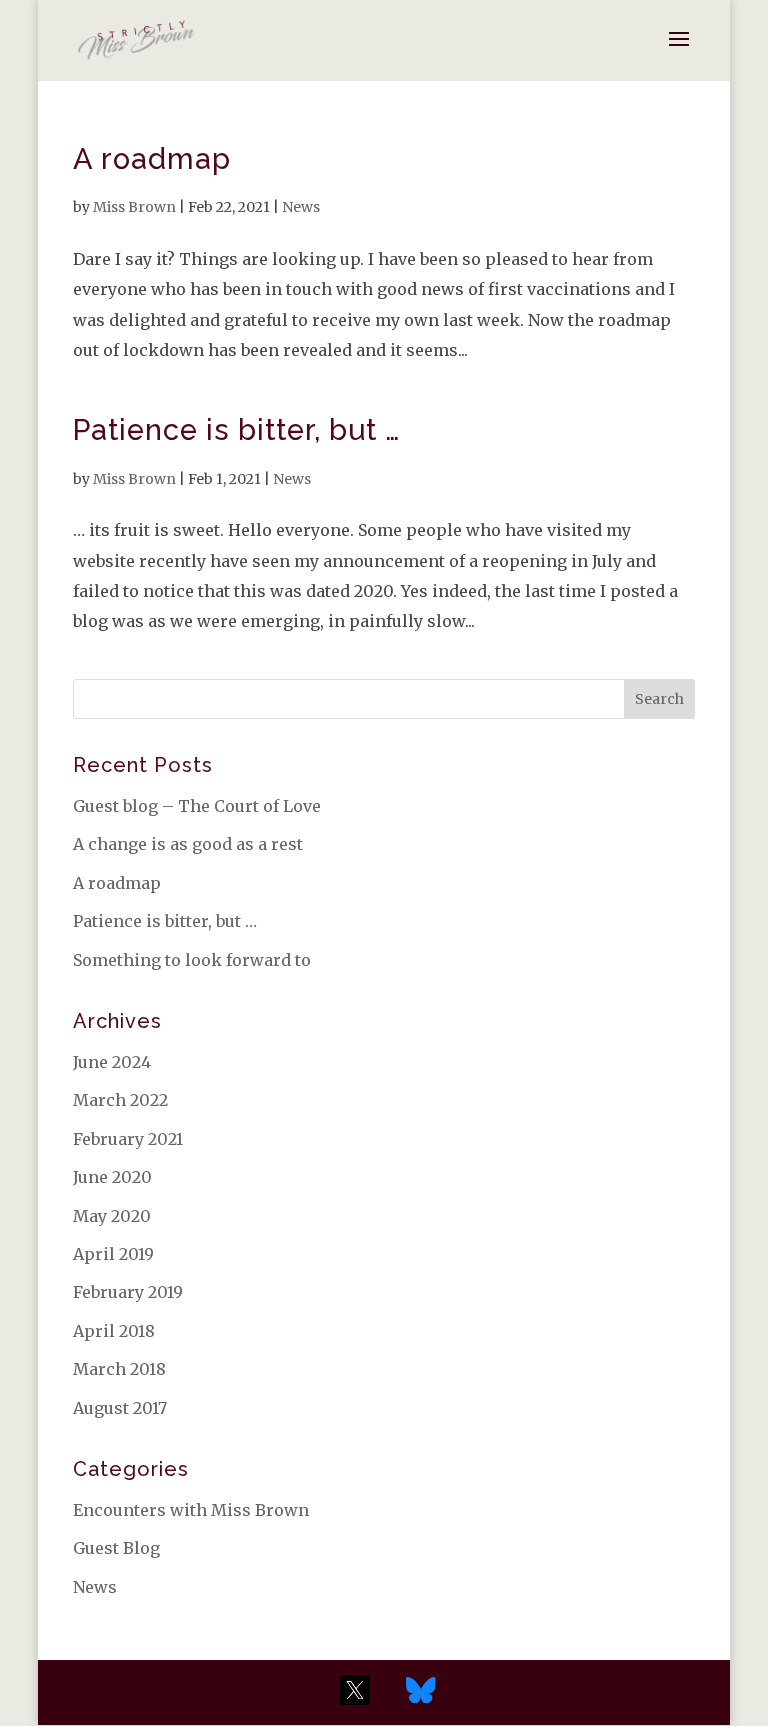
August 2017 (120, 1408)
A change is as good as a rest (188, 844)
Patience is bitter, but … (236, 430)
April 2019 (113, 1254)
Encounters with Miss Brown (191, 1510)
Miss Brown (134, 207)
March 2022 (120, 1100)
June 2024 (112, 1062)
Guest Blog (116, 1548)
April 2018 (114, 1331)
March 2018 (119, 1369)
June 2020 (112, 1177)
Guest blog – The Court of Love (197, 806)
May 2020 (112, 1216)
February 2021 (128, 1139)
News (301, 207)
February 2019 (128, 1292)
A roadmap (152, 159)
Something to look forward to (192, 960)
